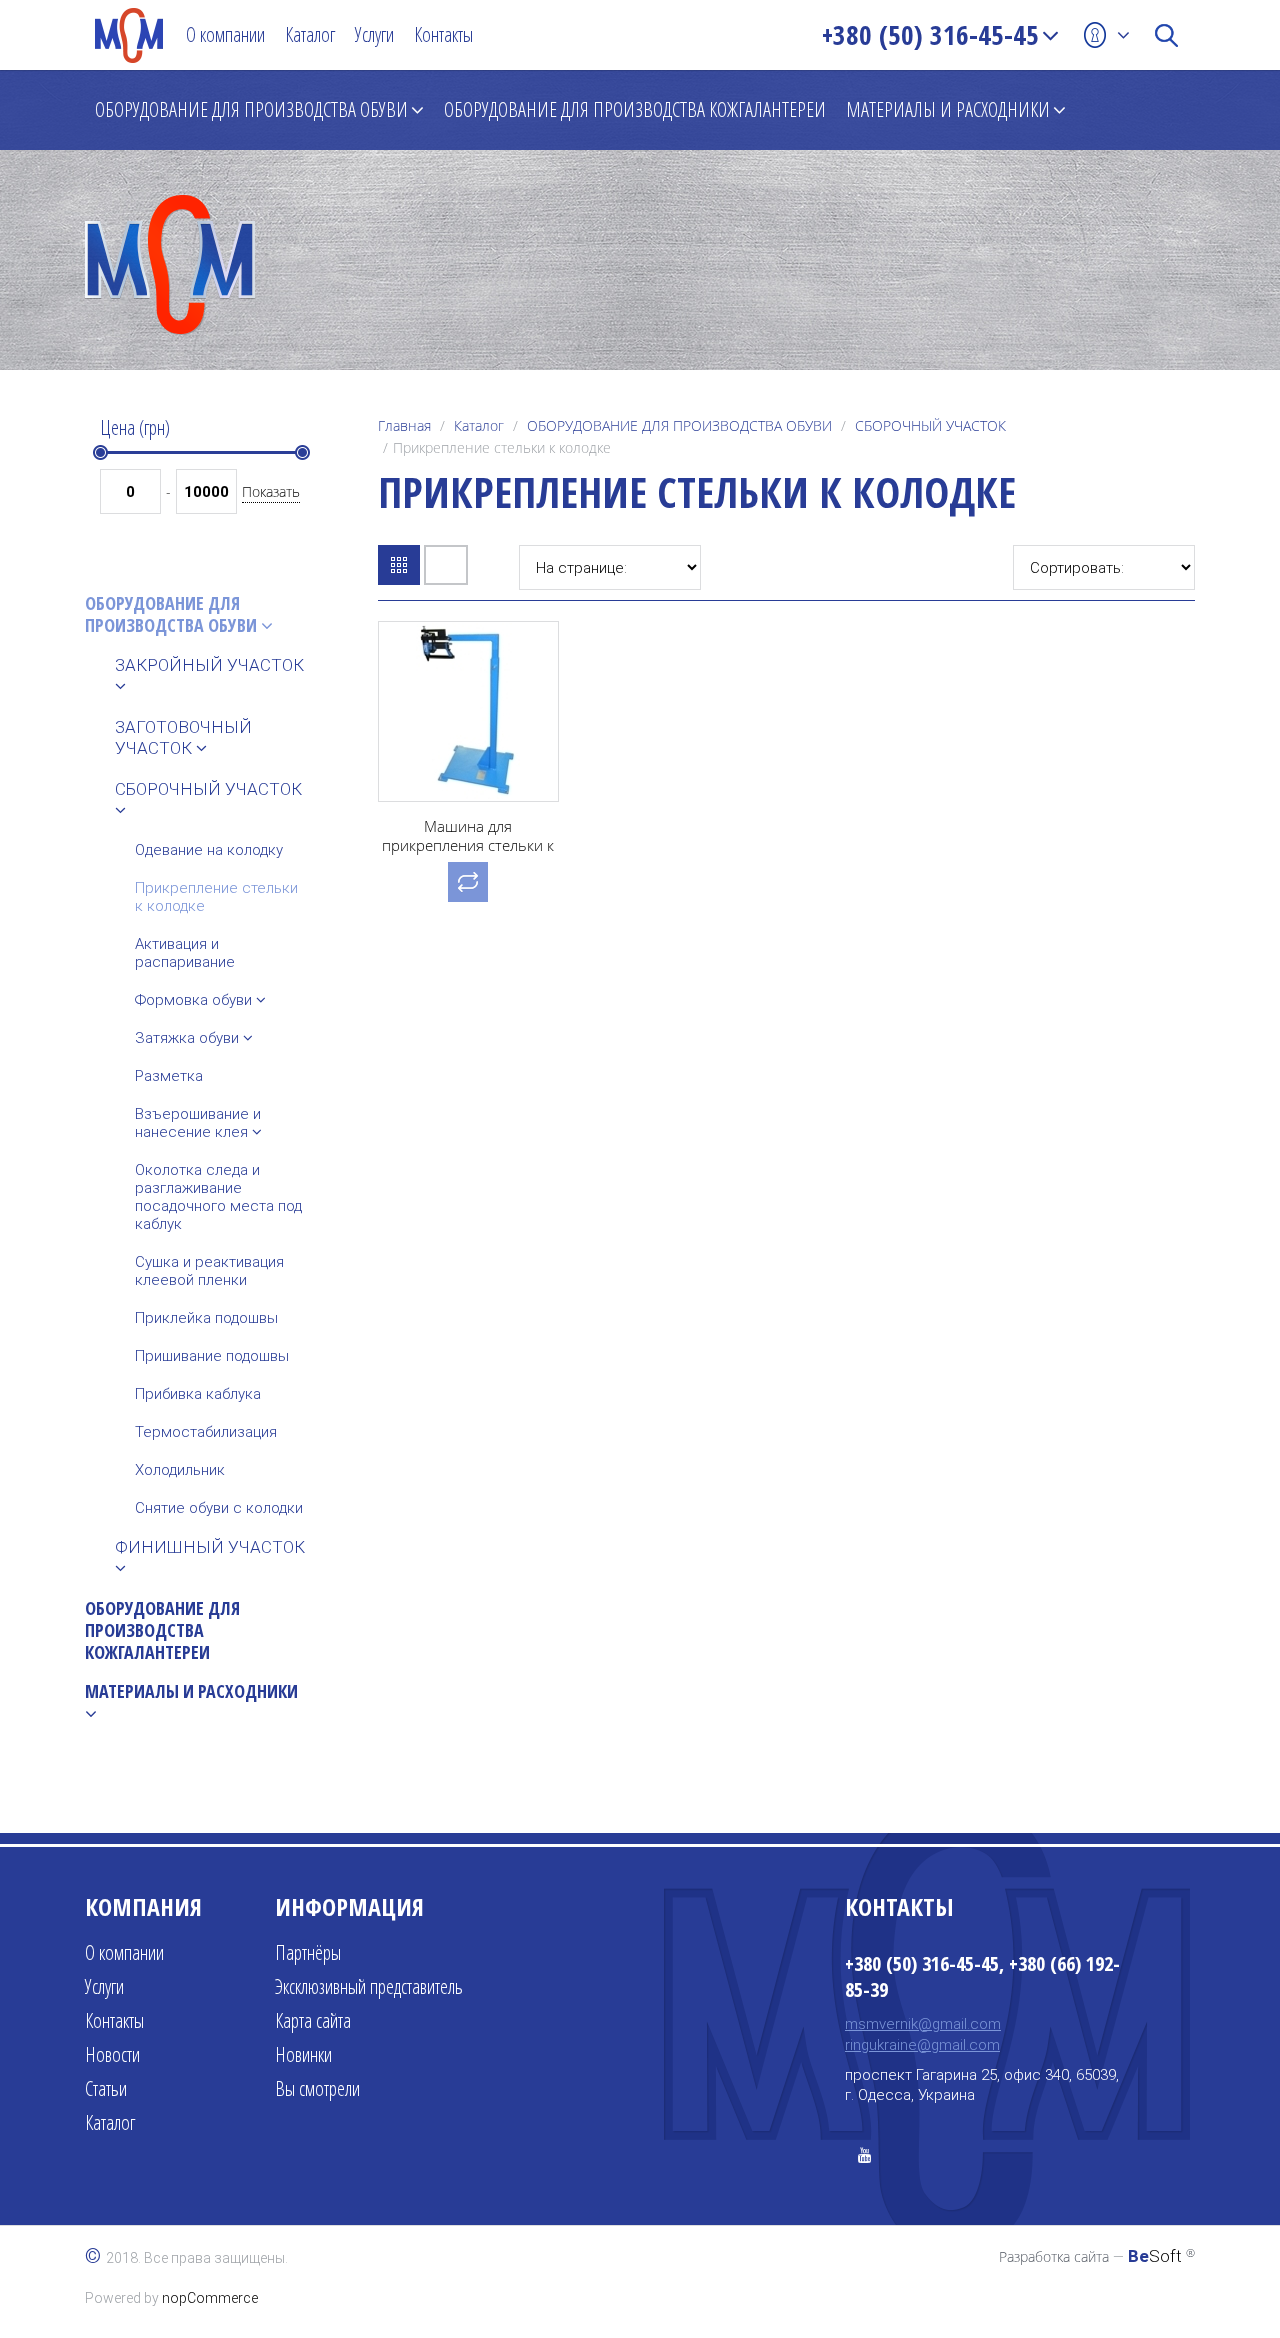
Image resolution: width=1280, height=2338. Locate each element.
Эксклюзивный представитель (369, 1986)
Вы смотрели (317, 2088)
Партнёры (308, 1952)
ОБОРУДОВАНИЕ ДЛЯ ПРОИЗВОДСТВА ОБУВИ (251, 109)
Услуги (374, 34)
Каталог (310, 34)
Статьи (106, 2088)
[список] (446, 565)
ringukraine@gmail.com (922, 2045)
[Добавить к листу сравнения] (468, 882)
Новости (112, 2054)
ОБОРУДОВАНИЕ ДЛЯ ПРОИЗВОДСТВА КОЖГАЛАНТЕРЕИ (635, 109)
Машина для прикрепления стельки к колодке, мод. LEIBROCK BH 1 (468, 855)
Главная (404, 425)
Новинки (303, 2054)
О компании (225, 34)
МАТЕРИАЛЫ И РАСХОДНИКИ (948, 109)
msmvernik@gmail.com (923, 2024)
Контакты (443, 34)
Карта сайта (313, 2020)
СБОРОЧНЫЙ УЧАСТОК (930, 425)
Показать (271, 491)
